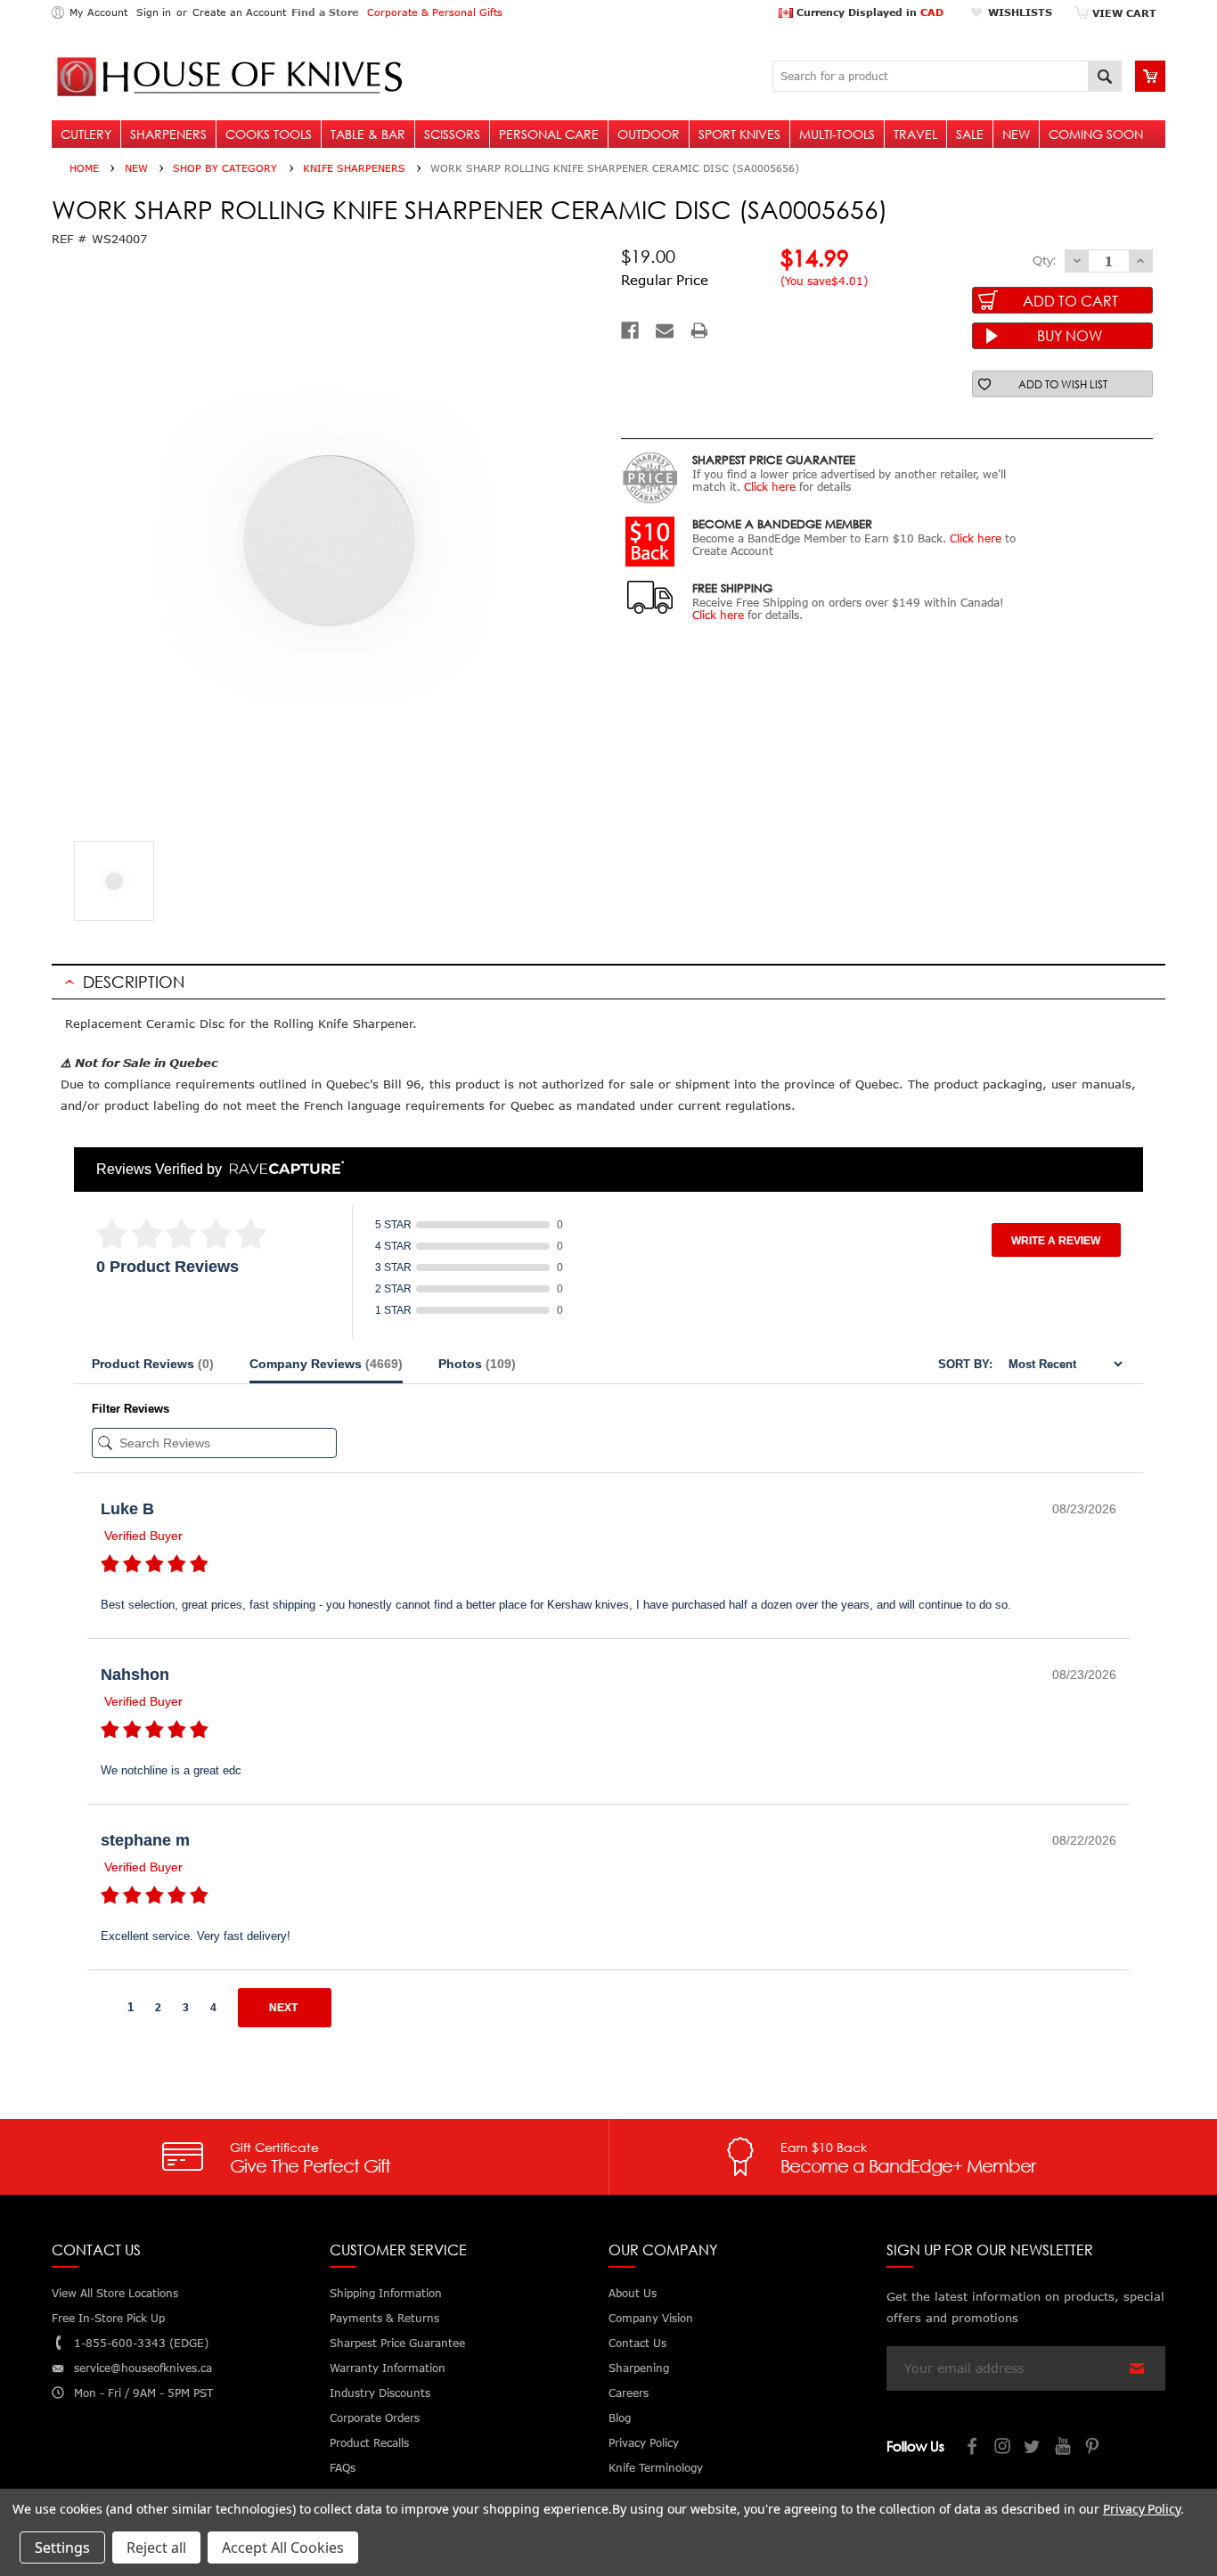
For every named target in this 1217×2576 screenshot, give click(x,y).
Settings (62, 2547)
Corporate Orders (375, 2418)
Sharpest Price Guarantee (397, 2343)
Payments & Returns (384, 2318)
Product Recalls (369, 2443)
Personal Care (549, 134)
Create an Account (239, 12)
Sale (970, 134)
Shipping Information (386, 2293)
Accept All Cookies (283, 2547)
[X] (1033, 2448)
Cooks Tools (269, 134)
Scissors (452, 134)
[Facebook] (630, 330)
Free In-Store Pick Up (108, 2318)
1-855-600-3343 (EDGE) (141, 2343)
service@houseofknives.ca (143, 2368)
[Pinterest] (1094, 2448)
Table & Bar (368, 134)
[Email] (665, 330)
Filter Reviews (131, 1409)
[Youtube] (1064, 2448)
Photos (477, 1364)
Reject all (156, 2547)
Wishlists (1020, 12)
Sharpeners (168, 134)
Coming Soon (1096, 134)
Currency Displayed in (868, 12)
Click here (770, 487)
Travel (915, 134)
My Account (98, 12)
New (1016, 134)
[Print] (699, 330)
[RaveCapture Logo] (282, 1169)
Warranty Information (388, 2368)
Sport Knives (739, 134)
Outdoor (649, 134)
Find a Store (325, 12)
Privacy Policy (1142, 2509)
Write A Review (1056, 1241)
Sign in (154, 12)
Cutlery (86, 134)
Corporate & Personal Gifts (435, 12)
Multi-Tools (837, 134)
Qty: (1044, 260)
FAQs (343, 2468)
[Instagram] (1003, 2448)
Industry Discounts (380, 2393)
